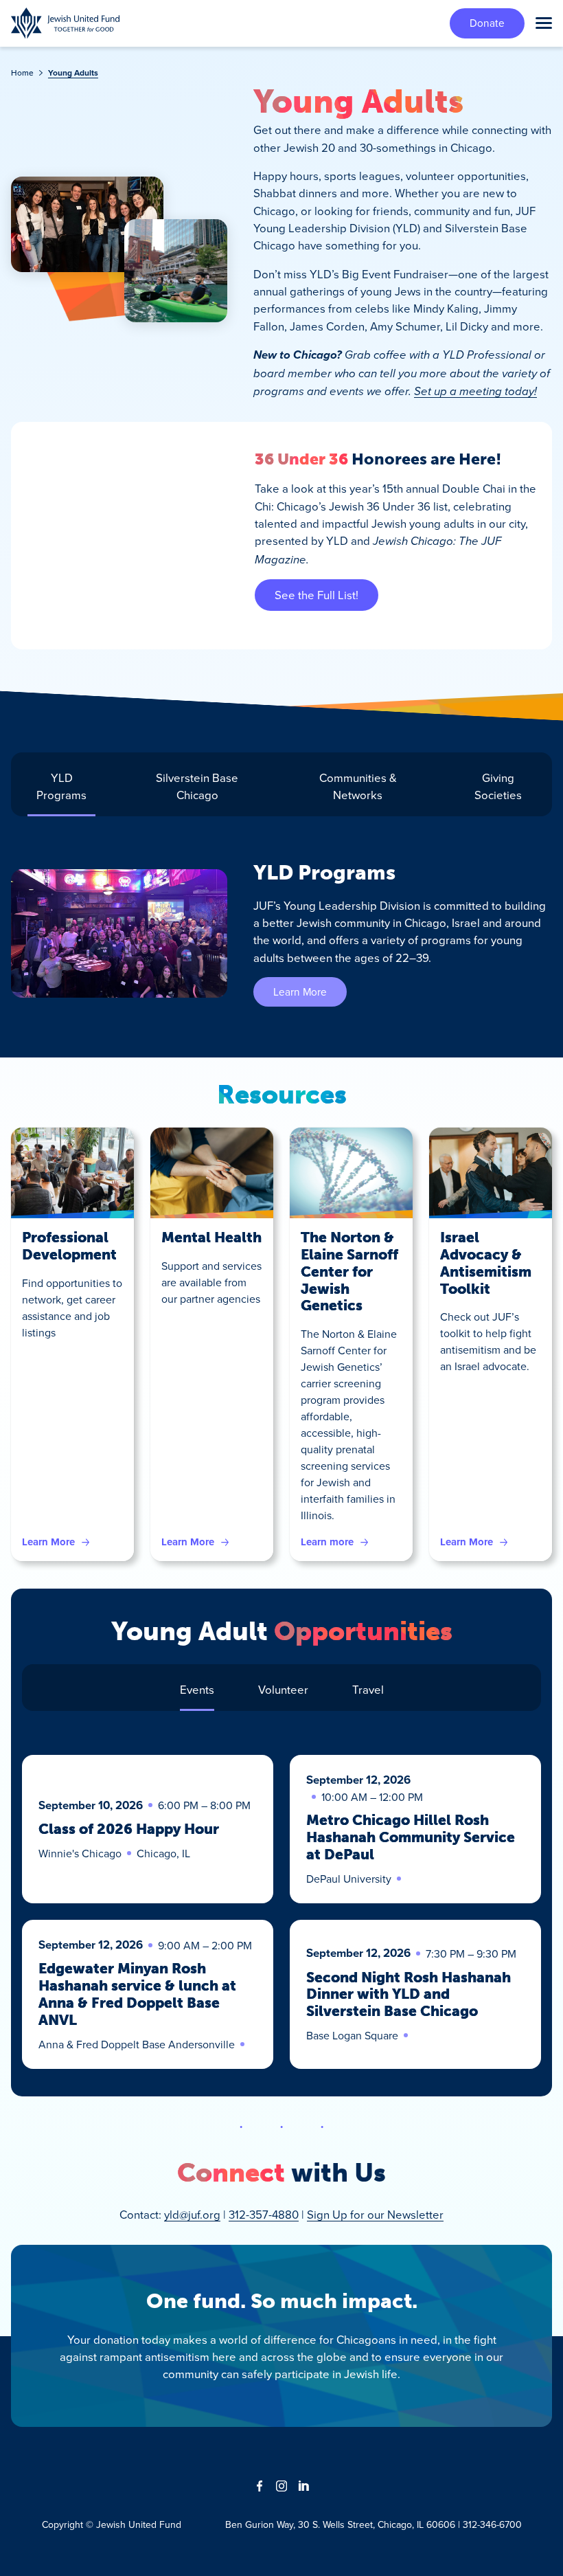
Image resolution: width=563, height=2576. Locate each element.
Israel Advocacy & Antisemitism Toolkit (486, 1263)
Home (22, 72)
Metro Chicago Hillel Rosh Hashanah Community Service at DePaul (411, 1837)
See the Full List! (317, 595)
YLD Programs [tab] (61, 786)
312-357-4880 (264, 2214)
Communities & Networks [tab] (358, 786)
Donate (487, 23)
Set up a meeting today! (475, 391)
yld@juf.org (192, 2214)
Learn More (300, 992)
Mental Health (211, 1237)
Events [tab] (197, 1689)
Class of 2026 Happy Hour (129, 1829)
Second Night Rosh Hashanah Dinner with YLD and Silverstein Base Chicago (409, 1995)
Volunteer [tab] (283, 1689)
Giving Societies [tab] (498, 786)
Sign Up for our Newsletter (375, 2214)
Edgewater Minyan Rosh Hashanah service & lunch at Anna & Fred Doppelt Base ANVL (137, 1994)
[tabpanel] (281, 933)
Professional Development (69, 1246)
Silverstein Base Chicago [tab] (197, 786)
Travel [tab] (368, 1689)
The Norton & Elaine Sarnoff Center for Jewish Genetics (349, 1272)
